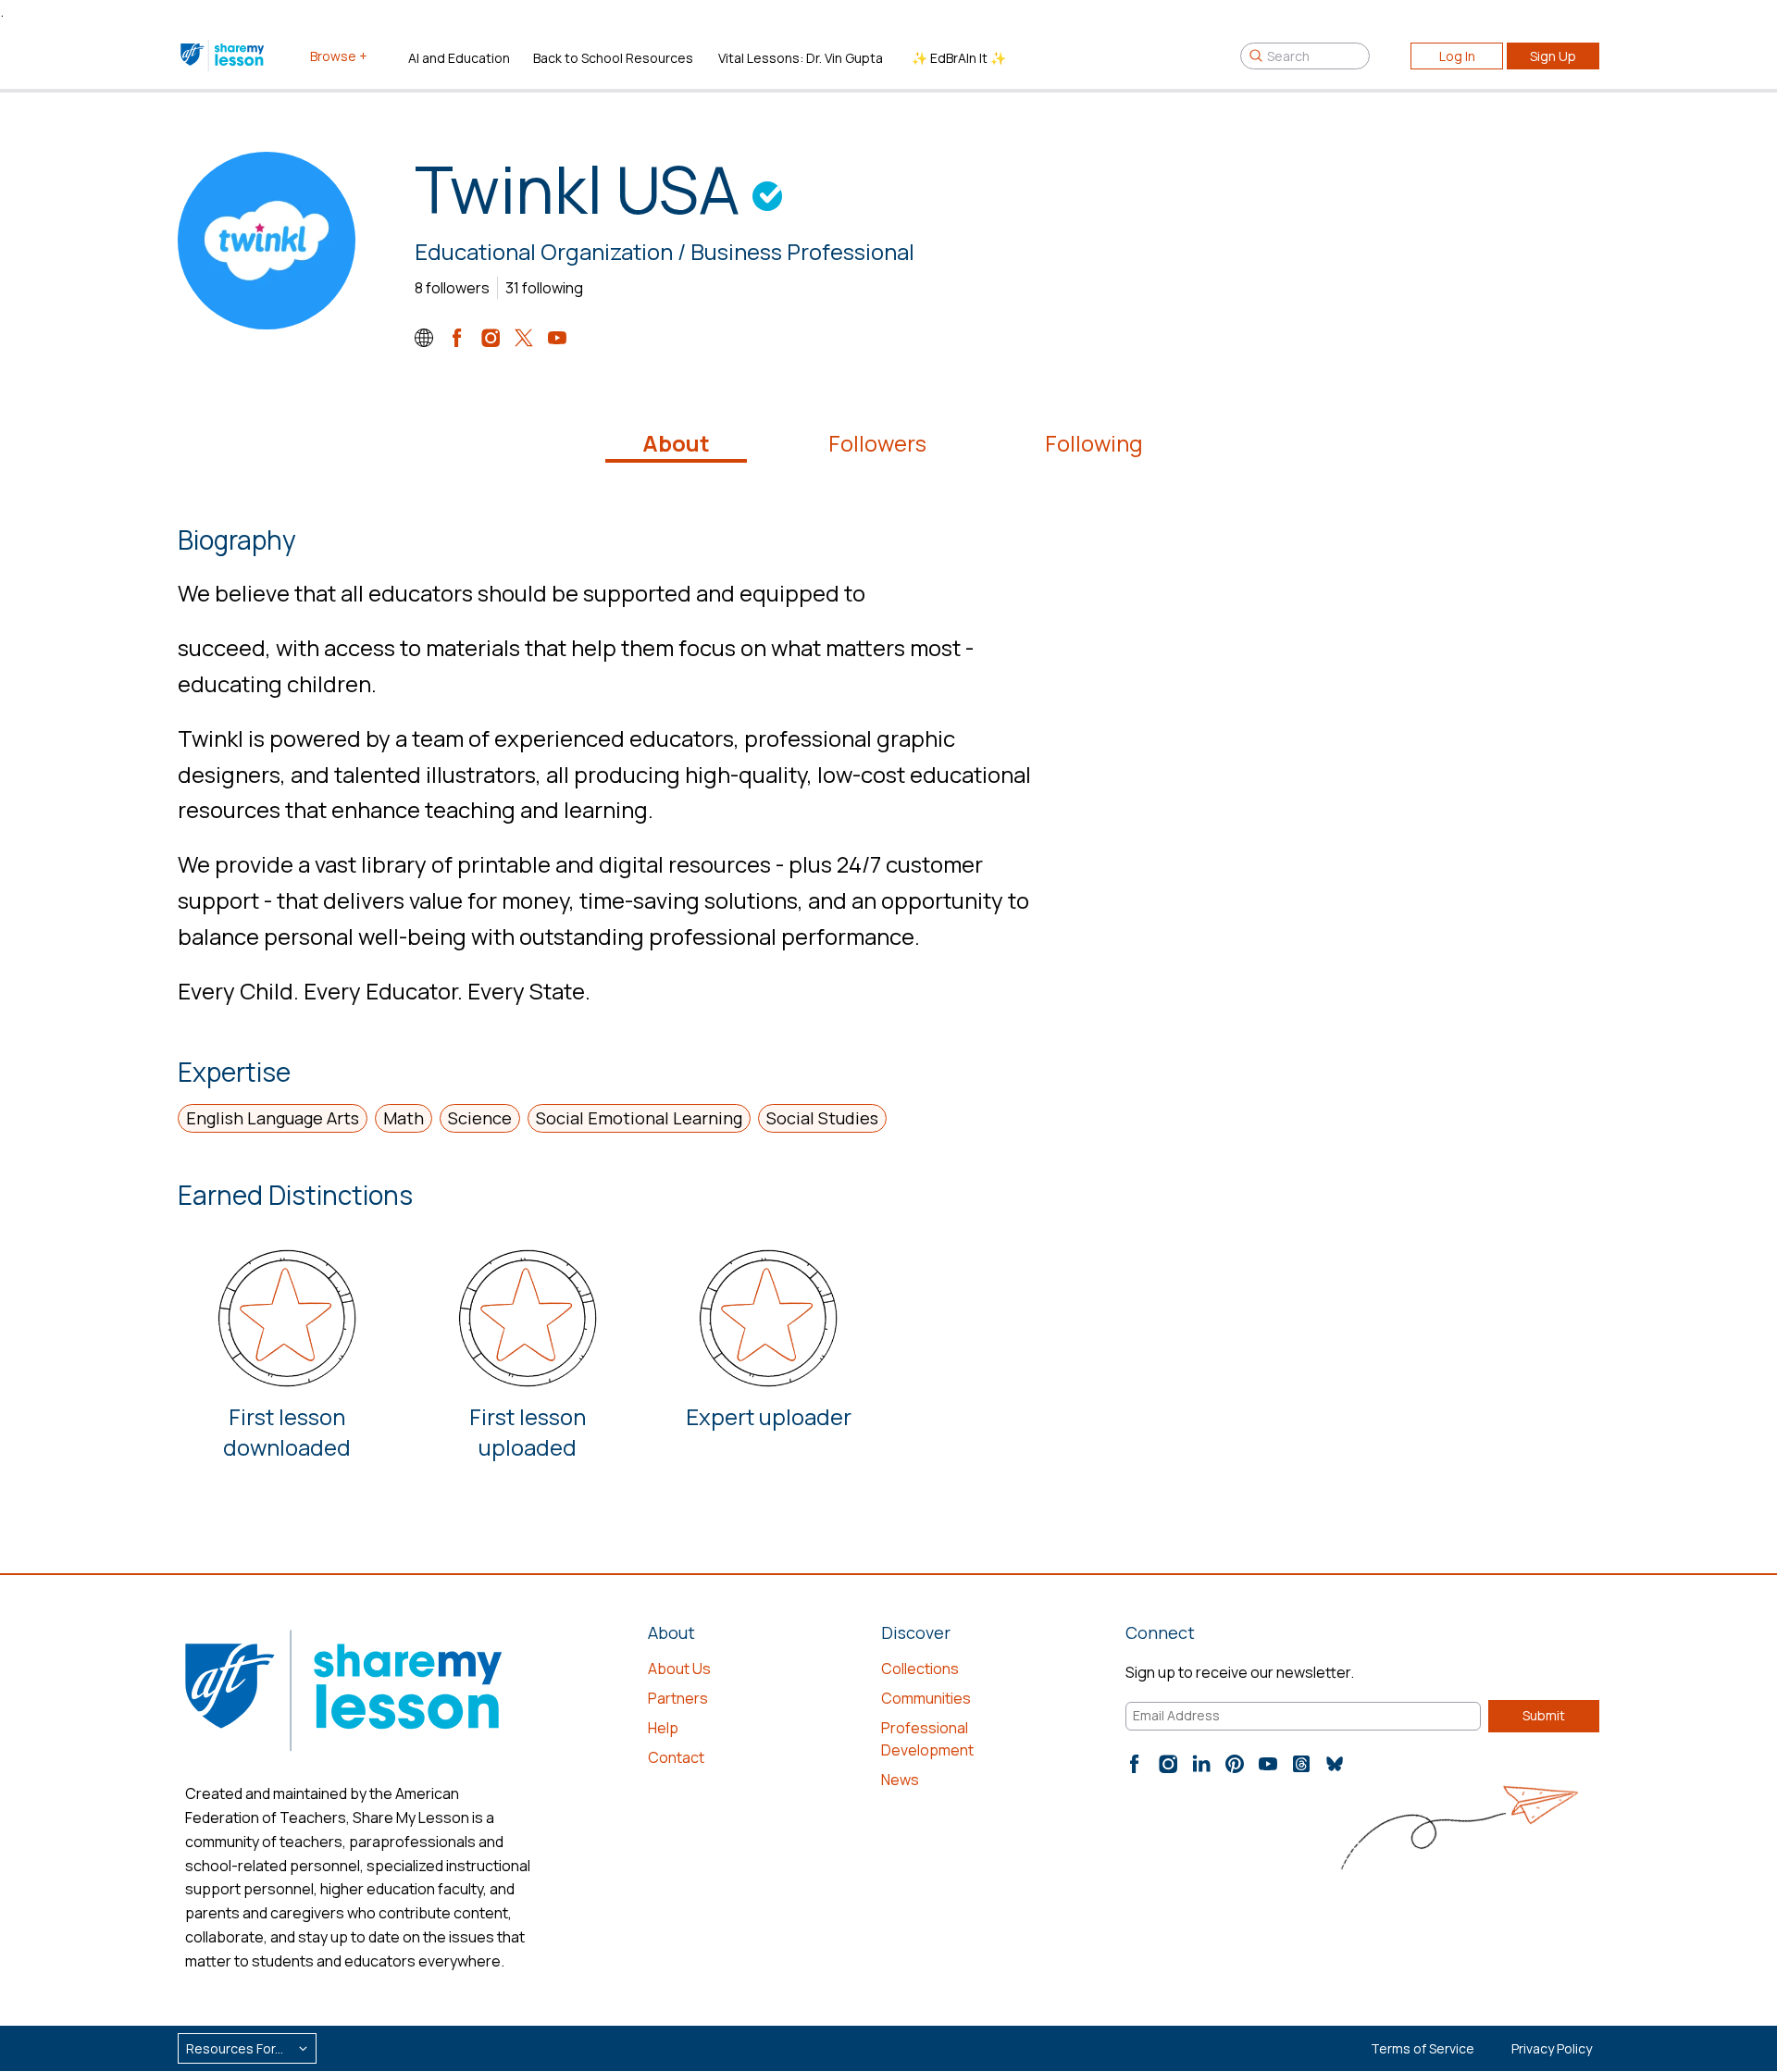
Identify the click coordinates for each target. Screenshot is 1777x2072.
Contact (676, 1757)
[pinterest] (1235, 1764)
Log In (1457, 56)
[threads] (1301, 1764)
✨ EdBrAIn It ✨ (959, 58)
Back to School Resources (613, 58)
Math (404, 1118)
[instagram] (491, 338)
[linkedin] (1201, 1764)
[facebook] (457, 338)
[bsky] (1335, 1764)
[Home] (224, 56)
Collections (920, 1669)
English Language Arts (273, 1118)
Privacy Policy (1552, 2048)
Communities (926, 1698)
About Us (679, 1669)
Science (480, 1118)
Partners (678, 1698)
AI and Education (459, 58)
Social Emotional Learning (639, 1118)
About (676, 443)
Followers (877, 443)
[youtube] (557, 338)
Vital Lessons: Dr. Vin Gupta (801, 58)
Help (663, 1728)
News (900, 1780)
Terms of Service (1423, 2048)
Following (1094, 443)
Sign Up (1553, 56)
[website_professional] (424, 338)
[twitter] (524, 338)
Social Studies (822, 1118)
